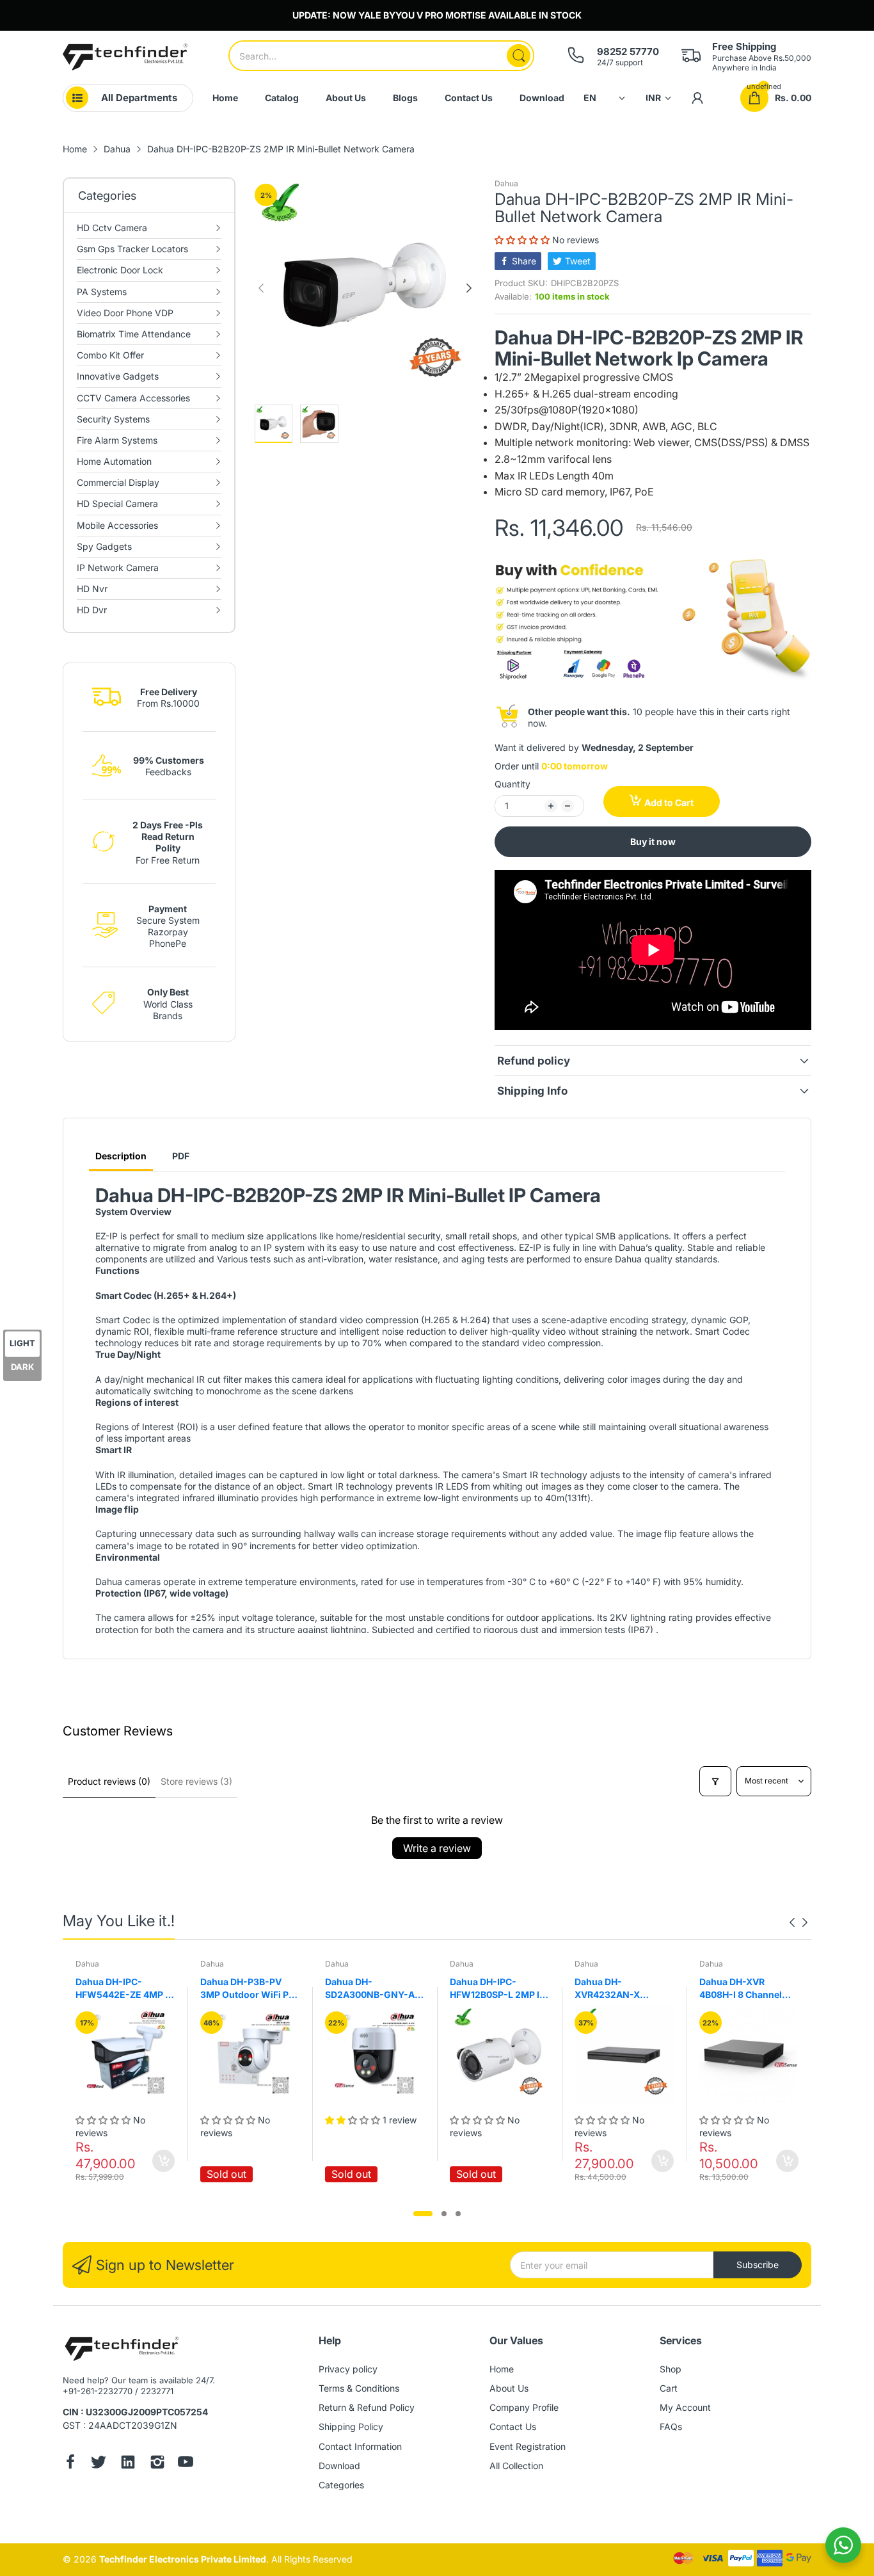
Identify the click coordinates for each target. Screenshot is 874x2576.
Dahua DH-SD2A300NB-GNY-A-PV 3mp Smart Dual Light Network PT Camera (372, 1988)
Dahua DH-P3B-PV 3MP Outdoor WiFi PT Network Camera (247, 1988)
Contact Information (360, 2446)
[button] (523, 240)
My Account (685, 2407)
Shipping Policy (351, 2427)
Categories (341, 2485)
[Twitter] (99, 2463)
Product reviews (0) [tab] (109, 1781)
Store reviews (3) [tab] (196, 1781)
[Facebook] (70, 2463)
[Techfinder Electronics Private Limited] (125, 57)
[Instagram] (157, 2463)
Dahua (506, 183)
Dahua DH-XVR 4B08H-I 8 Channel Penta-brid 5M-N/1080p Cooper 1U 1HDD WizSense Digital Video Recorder (749, 1988)
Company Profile (524, 2407)
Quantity (512, 784)
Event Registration (528, 2446)
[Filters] (715, 1781)
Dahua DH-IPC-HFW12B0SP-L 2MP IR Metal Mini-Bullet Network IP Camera (497, 1988)
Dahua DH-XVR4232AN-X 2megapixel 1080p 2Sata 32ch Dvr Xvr (616, 1988)
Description (121, 1156)
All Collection (516, 2466)
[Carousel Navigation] (799, 1922)
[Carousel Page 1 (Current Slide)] (423, 2214)
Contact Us (513, 2427)
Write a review (437, 1848)
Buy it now (653, 841)
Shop (671, 2369)
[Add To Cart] (163, 2161)
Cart (669, 2388)
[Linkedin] (128, 2463)
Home (502, 2369)
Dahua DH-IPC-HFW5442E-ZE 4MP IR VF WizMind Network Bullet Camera (124, 1988)
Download (339, 2466)
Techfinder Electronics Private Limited (183, 2559)
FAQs (671, 2427)
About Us (509, 2388)
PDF (181, 1156)
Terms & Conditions (359, 2388)
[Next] (261, 288)
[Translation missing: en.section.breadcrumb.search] (519, 56)
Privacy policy (348, 2369)
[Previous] (469, 288)
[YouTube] (186, 2463)
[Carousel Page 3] (458, 2214)
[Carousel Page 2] (444, 2214)
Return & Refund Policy (367, 2407)
